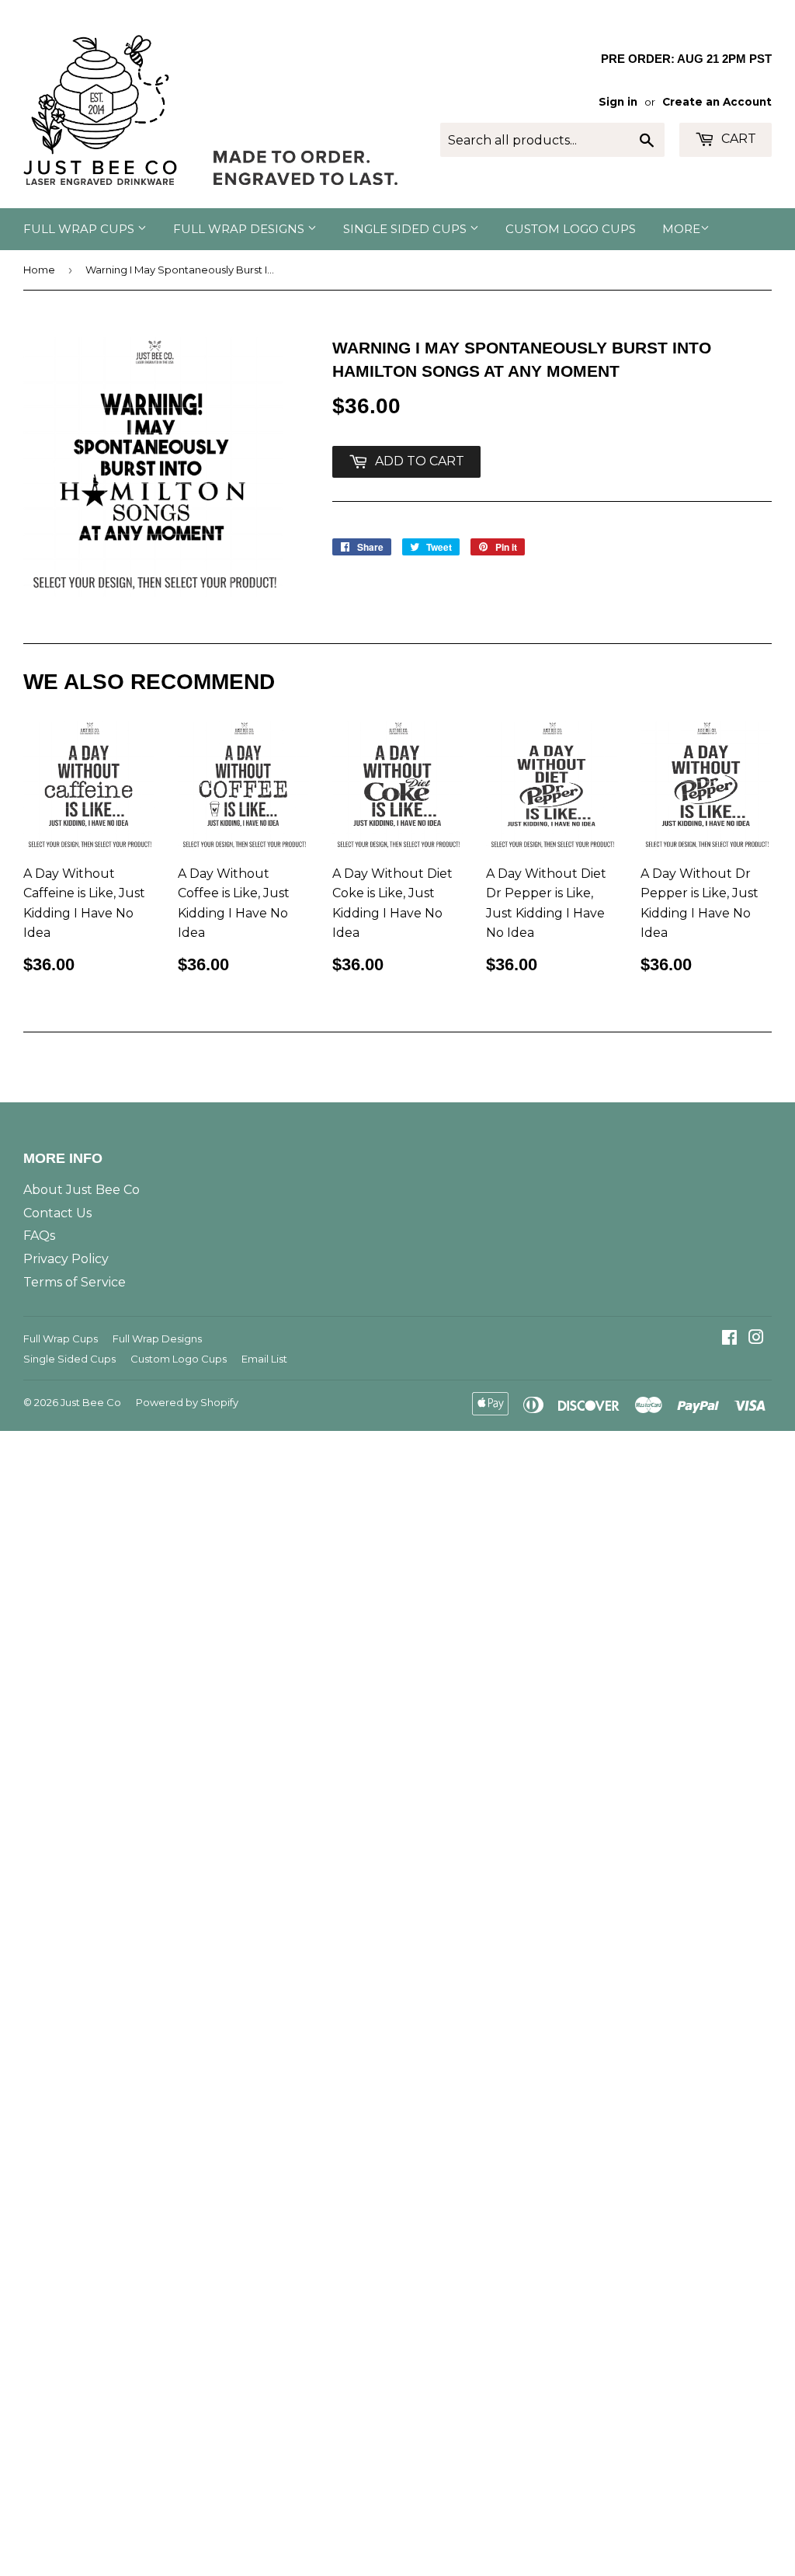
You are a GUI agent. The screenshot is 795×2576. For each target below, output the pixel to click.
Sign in (618, 102)
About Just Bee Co (82, 1190)
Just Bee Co (91, 1402)
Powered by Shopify (187, 1402)
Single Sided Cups (406, 229)
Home (39, 270)
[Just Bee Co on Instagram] (756, 1339)
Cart (737, 139)
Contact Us (57, 1213)
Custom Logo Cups (571, 229)
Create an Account (717, 102)
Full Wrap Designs (240, 229)
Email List (264, 1359)
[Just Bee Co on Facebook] (729, 1339)
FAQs (39, 1236)
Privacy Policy (66, 1259)
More (681, 229)
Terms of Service (75, 1282)
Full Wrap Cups (80, 229)
